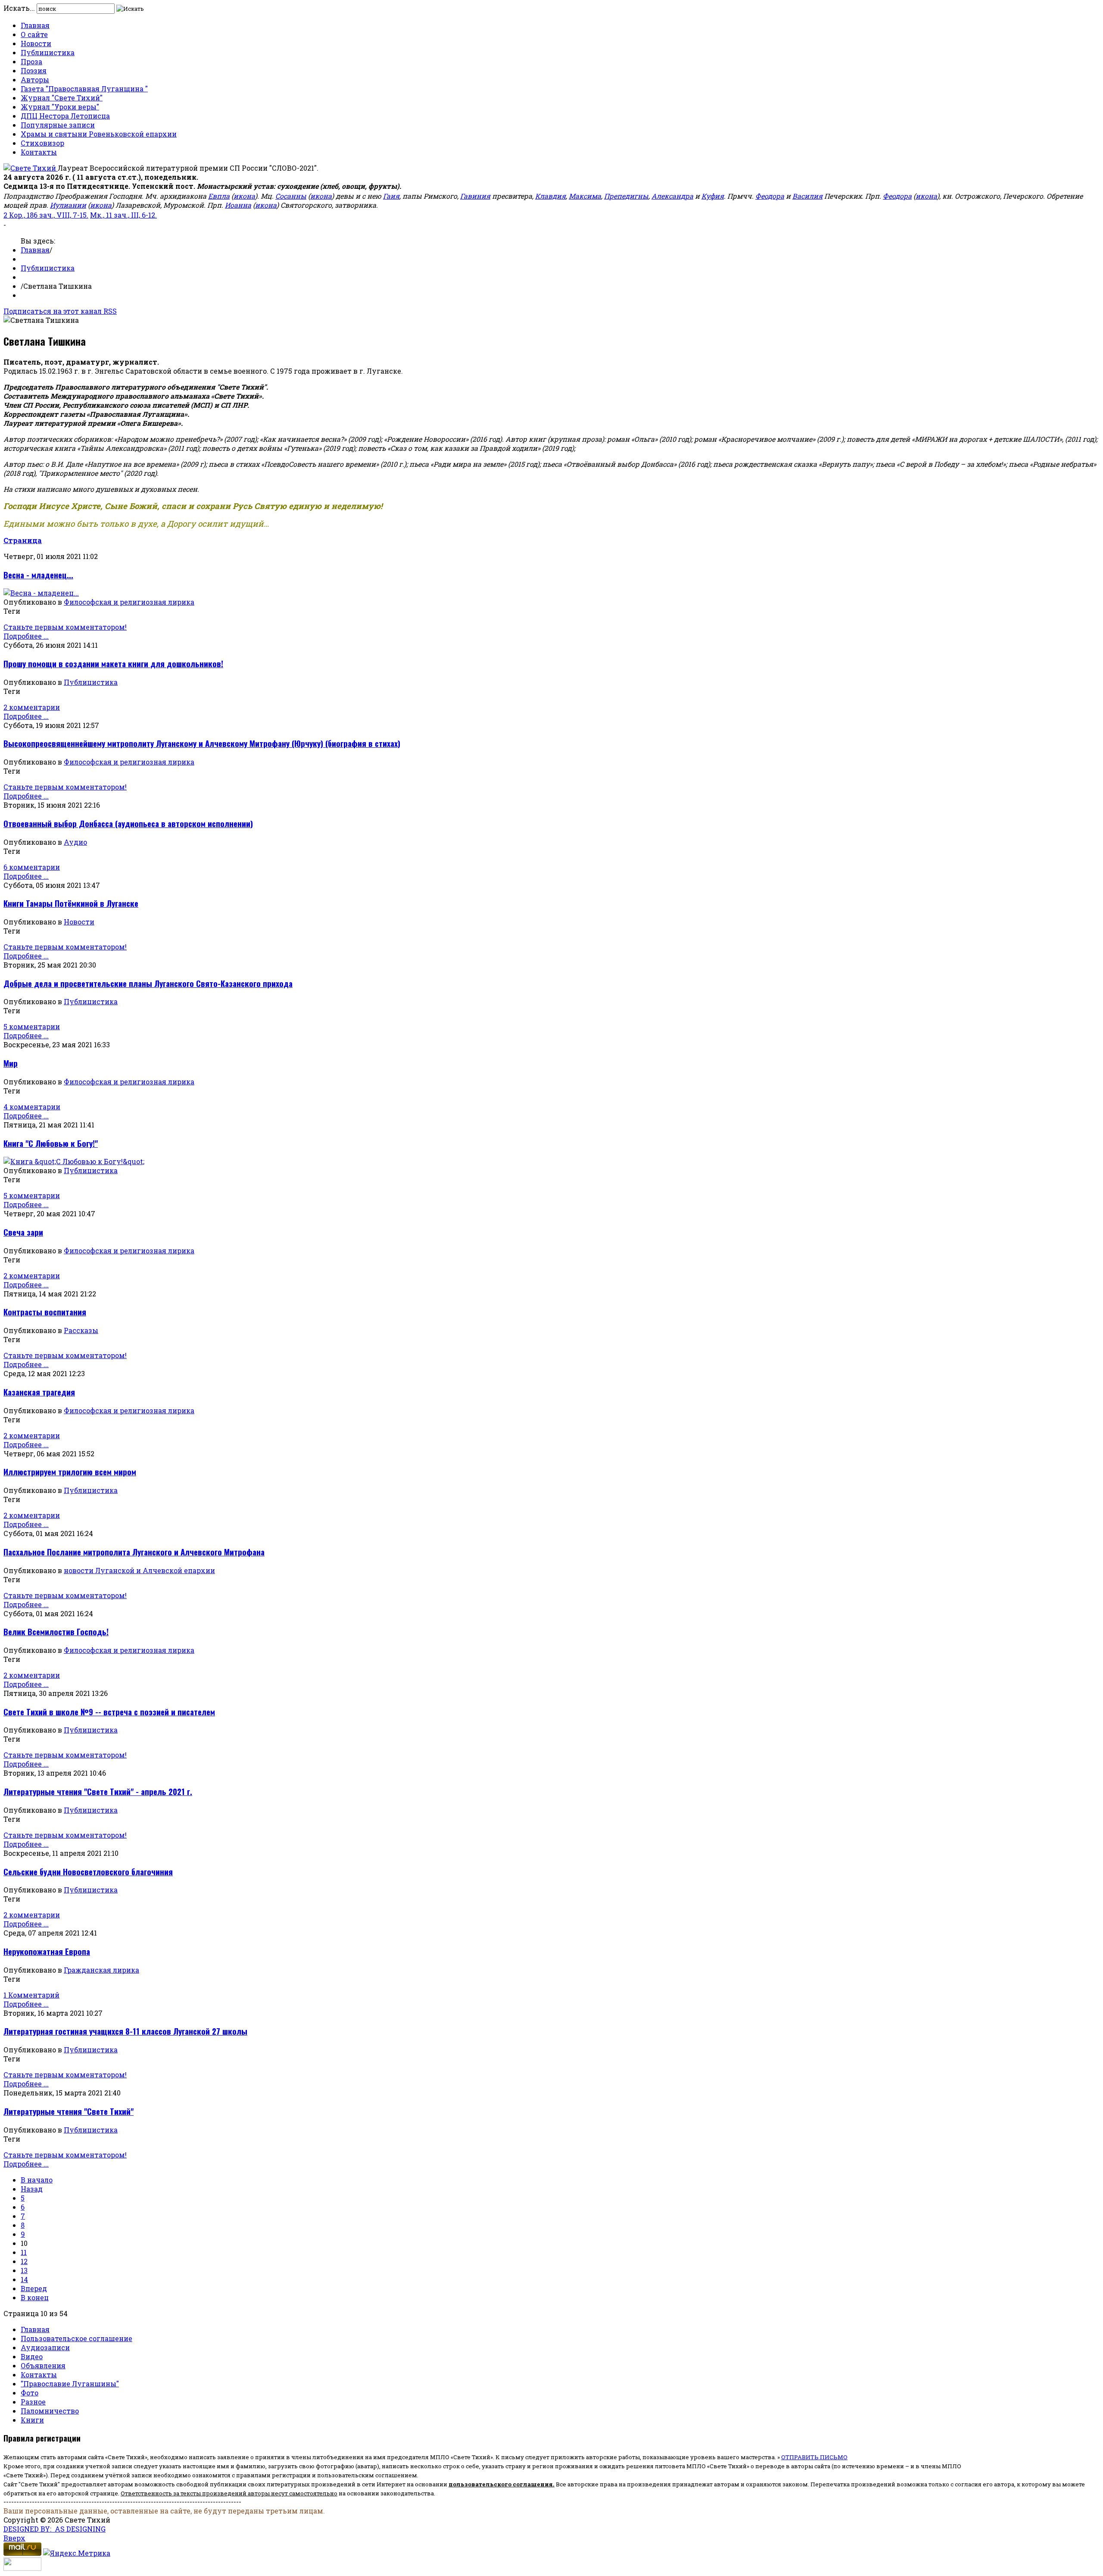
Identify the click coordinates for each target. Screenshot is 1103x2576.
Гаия (391, 196)
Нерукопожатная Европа (47, 1951)
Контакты (39, 152)
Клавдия (550, 196)
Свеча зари (23, 1232)
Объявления (43, 2365)
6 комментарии (32, 867)
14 (24, 2279)
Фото (30, 2393)
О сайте (34, 34)
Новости (36, 43)
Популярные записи (58, 125)
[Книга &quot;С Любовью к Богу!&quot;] (74, 1161)
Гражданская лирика (101, 1970)
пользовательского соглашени (499, 2484)
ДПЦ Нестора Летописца (65, 116)
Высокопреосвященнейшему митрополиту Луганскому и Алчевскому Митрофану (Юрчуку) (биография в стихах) (202, 743)
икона (244, 196)
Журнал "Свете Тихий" (62, 98)
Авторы (35, 80)
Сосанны (291, 196)
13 (24, 2270)
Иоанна (238, 205)
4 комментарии (32, 1107)
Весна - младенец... (38, 575)
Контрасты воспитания (45, 1312)
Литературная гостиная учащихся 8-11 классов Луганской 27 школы (125, 2031)
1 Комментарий (31, 1995)
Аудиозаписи (45, 2347)
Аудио (75, 842)
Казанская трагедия (39, 1392)
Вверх (14, 2538)
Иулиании (68, 205)
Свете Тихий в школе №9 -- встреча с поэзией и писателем (109, 1712)
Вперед (34, 2288)
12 (24, 2261)
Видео (32, 2356)
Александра (672, 196)
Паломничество (50, 2411)
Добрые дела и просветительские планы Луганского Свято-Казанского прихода (148, 983)
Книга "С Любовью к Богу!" (51, 1143)
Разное (33, 2402)
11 (24, 2252)
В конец (35, 2297)
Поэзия (34, 70)
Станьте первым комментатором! (65, 627)
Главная (35, 25)
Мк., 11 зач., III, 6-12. (123, 215)
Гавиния (475, 196)
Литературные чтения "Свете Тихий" (69, 2111)
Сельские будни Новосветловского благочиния (88, 1872)
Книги (32, 2420)
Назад (32, 2189)
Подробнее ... (26, 636)
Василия (807, 196)
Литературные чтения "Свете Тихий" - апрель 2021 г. (98, 1791)
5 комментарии (32, 1026)
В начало (37, 2180)
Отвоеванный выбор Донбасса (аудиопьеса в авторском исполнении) (128, 823)
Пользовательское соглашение (76, 2338)
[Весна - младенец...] (41, 593)
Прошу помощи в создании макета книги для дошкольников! (113, 664)
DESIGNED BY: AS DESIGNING (55, 2529)
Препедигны (626, 196)
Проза (31, 61)
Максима (585, 196)
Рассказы (81, 1330)
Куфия (713, 196)
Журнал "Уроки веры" (60, 107)
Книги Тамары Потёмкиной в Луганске (71, 903)
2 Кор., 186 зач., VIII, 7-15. (46, 215)
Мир (11, 1063)
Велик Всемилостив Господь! (56, 1631)
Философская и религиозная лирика (129, 602)
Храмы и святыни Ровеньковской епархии (99, 134)
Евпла (219, 196)
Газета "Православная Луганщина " (84, 89)
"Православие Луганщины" (70, 2384)
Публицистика (48, 52)
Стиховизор (42, 143)
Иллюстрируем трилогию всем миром (70, 1472)
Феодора (770, 196)
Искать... (19, 8)
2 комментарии (32, 707)
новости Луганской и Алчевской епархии (139, 1570)
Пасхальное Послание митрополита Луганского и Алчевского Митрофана (134, 1552)
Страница (23, 540)
